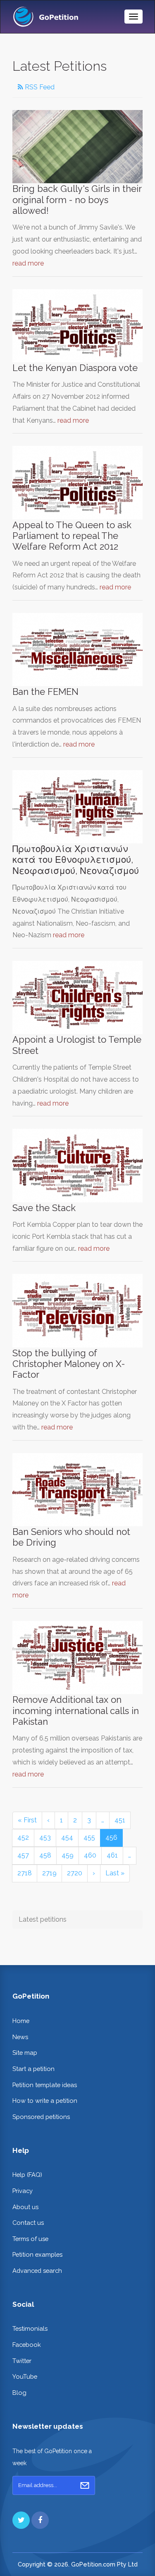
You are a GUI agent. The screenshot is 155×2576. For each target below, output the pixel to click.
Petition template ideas (45, 2085)
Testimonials (30, 2328)
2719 (49, 1873)
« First (27, 1820)
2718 (25, 1873)
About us (25, 2207)
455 (89, 1837)
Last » (115, 1873)
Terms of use (30, 2239)
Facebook (27, 2345)
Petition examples (37, 2254)
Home (21, 2021)
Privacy (23, 2191)
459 (68, 1855)
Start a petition (33, 2069)
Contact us (28, 2223)
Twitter (22, 2361)
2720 (75, 1873)
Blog (19, 2393)
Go (85, 2485)
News (20, 2037)
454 (67, 1837)
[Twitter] (21, 2520)
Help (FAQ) (27, 2175)
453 (45, 1837)
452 (23, 1837)
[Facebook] (40, 2520)
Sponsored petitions (41, 2117)
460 (90, 1855)
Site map (25, 2053)
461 (112, 1855)
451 (120, 1820)
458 (45, 1855)
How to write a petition (45, 2101)
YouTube (25, 2376)
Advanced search (37, 2271)
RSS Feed (39, 87)
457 (23, 1855)
